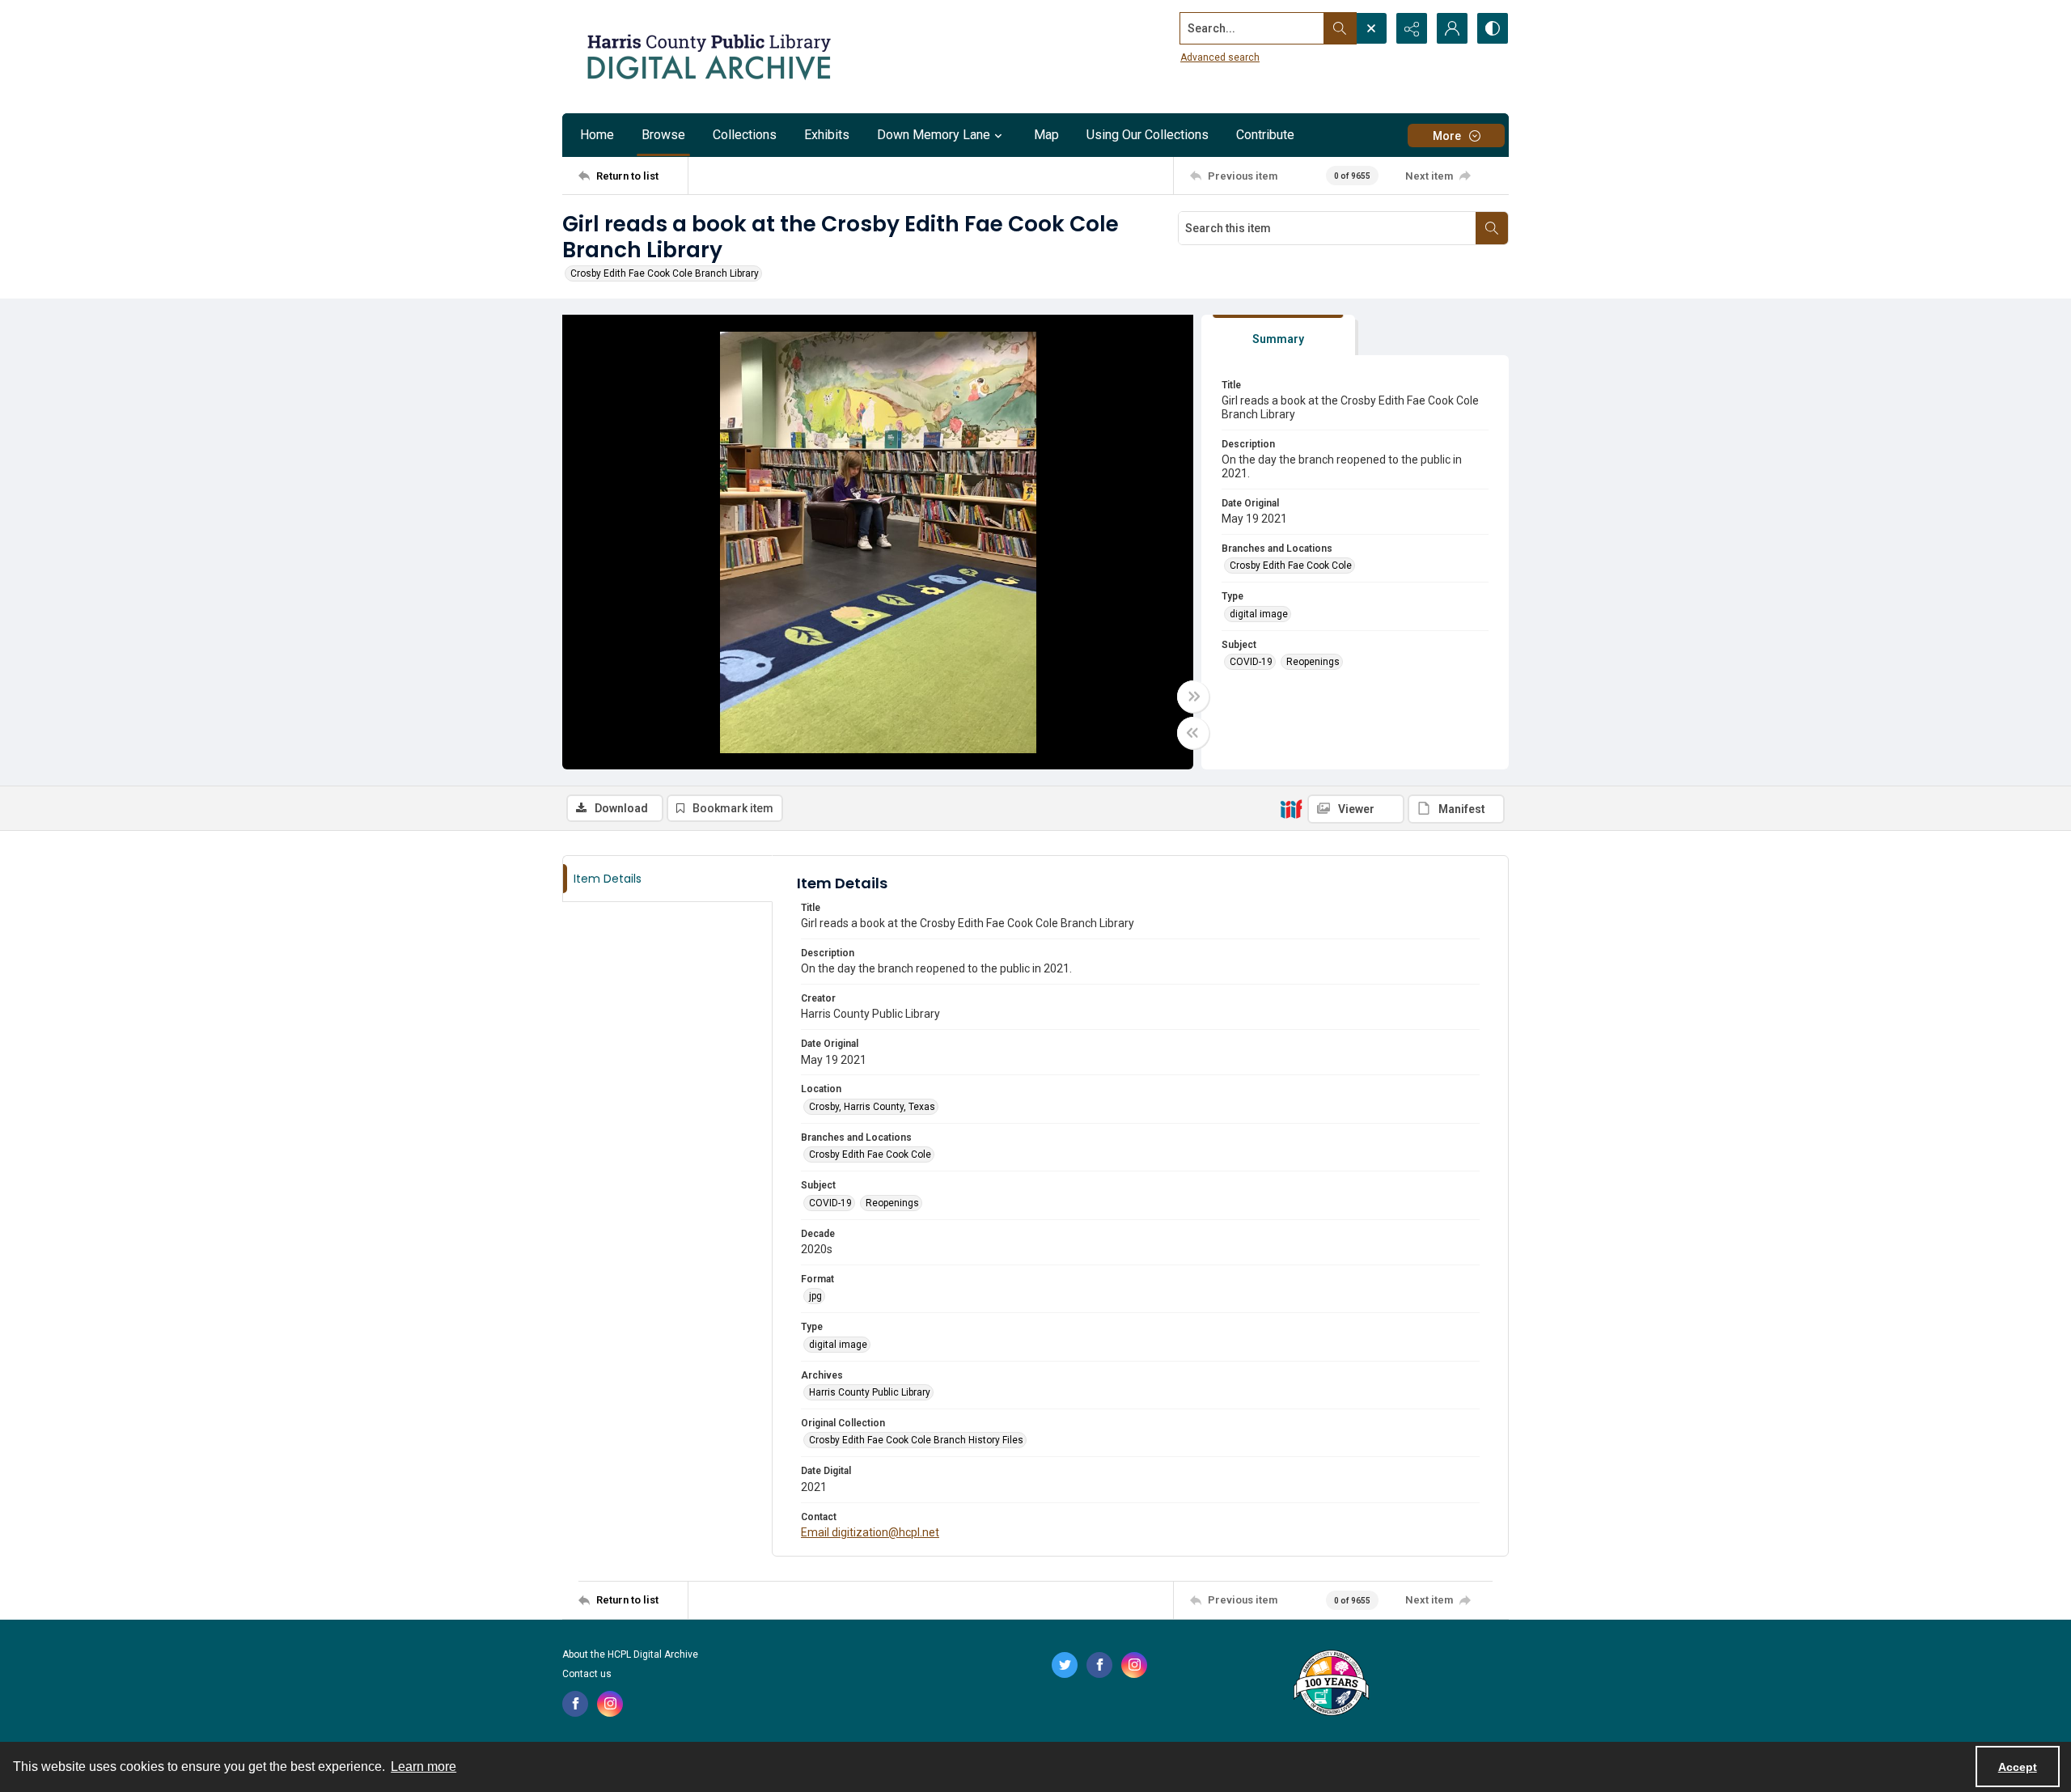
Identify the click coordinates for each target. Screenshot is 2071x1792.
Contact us (587, 1674)
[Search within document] (1492, 228)
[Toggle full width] (1193, 697)
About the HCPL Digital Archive (630, 1654)
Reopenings (1313, 662)
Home (597, 135)
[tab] (1278, 335)
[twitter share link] (1065, 1665)
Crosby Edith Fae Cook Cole (1291, 566)
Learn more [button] (424, 1767)
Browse (663, 135)
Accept (2018, 1767)
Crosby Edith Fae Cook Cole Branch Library (665, 273)
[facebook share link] (575, 1704)
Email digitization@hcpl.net (870, 1532)
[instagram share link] (610, 1704)
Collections (745, 135)
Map (1046, 135)
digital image (1259, 614)
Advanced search (1220, 57)
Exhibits (827, 135)
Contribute (1265, 135)
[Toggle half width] (1193, 733)
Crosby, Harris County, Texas (872, 1107)
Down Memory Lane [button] (934, 135)
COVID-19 (1251, 662)
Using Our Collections (1148, 135)
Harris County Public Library (870, 1392)
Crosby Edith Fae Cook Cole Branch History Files (916, 1440)
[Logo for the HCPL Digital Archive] (708, 57)
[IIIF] (1291, 808)
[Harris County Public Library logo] (1330, 1684)
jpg (815, 1296)
